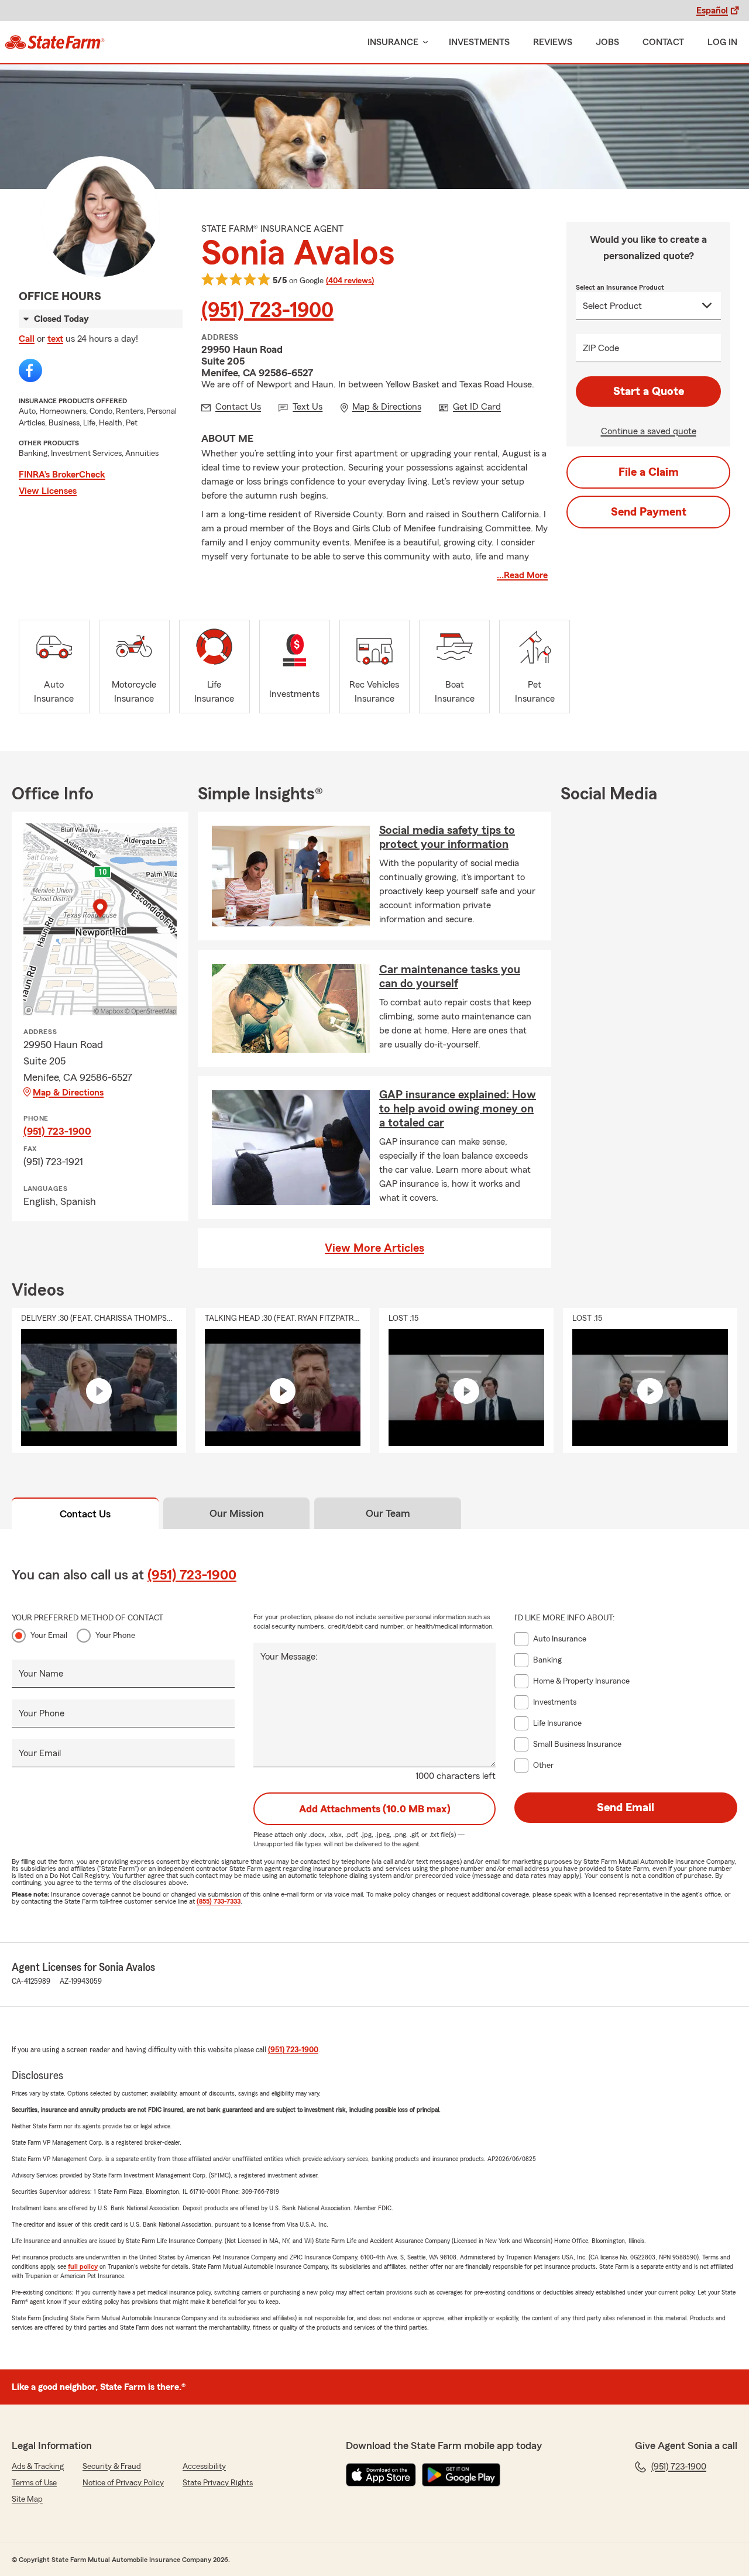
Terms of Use (34, 2483)
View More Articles (374, 1248)
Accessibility (204, 2467)
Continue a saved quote (649, 431)
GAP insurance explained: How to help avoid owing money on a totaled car (458, 1109)
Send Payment (649, 512)
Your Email (49, 1636)
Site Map (27, 2499)
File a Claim (649, 472)
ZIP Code (601, 348)
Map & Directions (68, 1093)
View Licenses (48, 491)
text (55, 339)
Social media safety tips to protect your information (447, 837)
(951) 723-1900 (267, 311)
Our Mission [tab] (237, 1513)
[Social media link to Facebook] (30, 370)
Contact (663, 42)
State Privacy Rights (218, 2483)
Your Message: (289, 1657)
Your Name (41, 1674)
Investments (479, 42)
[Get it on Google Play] (461, 2475)
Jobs (607, 42)
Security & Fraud (112, 2467)
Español (712, 11)
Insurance (393, 42)
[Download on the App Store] (381, 2475)
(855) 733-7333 (219, 1901)
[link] (55, 42)
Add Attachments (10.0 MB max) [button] (375, 1809)
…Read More (522, 575)
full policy (83, 2266)
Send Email (626, 1808)
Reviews (553, 42)
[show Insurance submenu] (423, 42)
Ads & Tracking (38, 2467)
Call (27, 339)
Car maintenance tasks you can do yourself (450, 977)
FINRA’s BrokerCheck (62, 475)
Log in (722, 42)
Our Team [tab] (388, 1513)
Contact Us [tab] (85, 1514)
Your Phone (115, 1636)
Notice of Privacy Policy (123, 2483)
